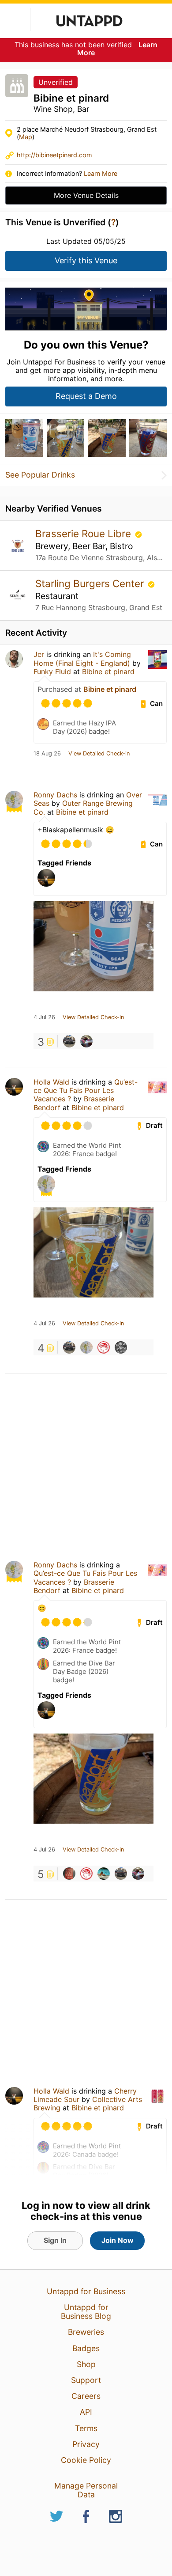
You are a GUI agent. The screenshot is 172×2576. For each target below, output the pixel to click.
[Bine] (121, 1347)
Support (86, 2380)
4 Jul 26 (44, 1017)
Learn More (101, 173)
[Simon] (86, 1041)
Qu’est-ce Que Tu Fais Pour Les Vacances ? (86, 1090)
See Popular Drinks (40, 475)
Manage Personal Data (86, 2490)
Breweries (86, 2332)
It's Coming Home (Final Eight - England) (82, 658)
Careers (86, 2396)
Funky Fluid (52, 672)
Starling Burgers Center (91, 583)
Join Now (118, 2240)
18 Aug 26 (47, 754)
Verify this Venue (86, 260)
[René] (104, 1874)
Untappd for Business (86, 2291)
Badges (86, 2348)
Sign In (55, 2240)
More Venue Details (86, 195)
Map (26, 137)
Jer (39, 654)
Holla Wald (51, 1082)
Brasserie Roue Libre (84, 533)
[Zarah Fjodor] (69, 1041)
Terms (86, 2428)
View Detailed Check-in (99, 754)
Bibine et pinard (108, 672)
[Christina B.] (69, 1874)
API (86, 2412)
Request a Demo (86, 396)
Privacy (86, 2444)
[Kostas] (104, 1347)
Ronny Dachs (55, 795)
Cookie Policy (86, 2460)
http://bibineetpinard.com (54, 155)
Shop (86, 2364)
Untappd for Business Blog (86, 2312)
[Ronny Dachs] (86, 1347)
